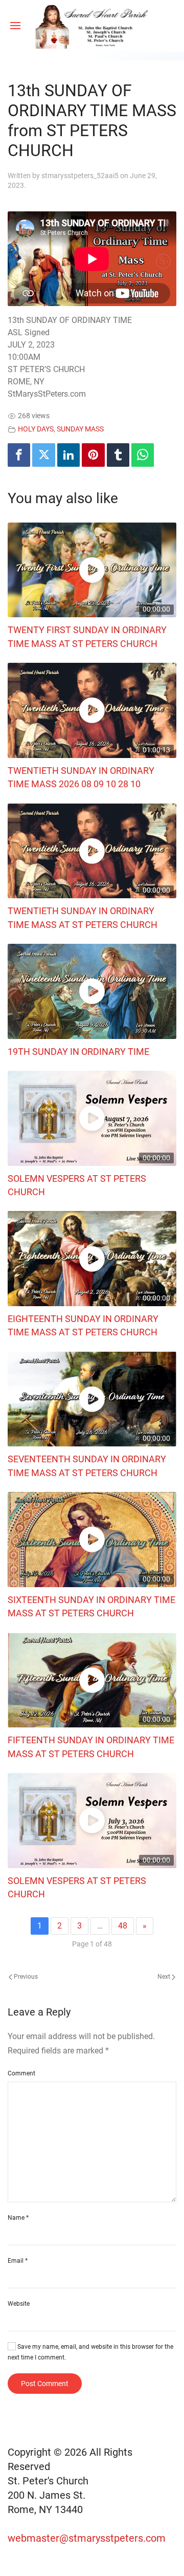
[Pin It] (93, 455)
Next (165, 1977)
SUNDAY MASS (80, 429)
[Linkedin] (68, 455)
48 (123, 1926)
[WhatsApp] (143, 455)
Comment (21, 2073)
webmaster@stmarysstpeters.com (88, 2538)
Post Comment (45, 2384)
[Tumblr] (118, 455)
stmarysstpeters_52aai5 (80, 176)
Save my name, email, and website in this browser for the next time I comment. (90, 2352)
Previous (25, 1977)
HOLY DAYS (36, 429)
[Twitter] (43, 455)
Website (19, 2304)
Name (18, 2218)
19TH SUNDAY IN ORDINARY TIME (78, 1052)
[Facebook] (19, 455)
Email (18, 2261)
